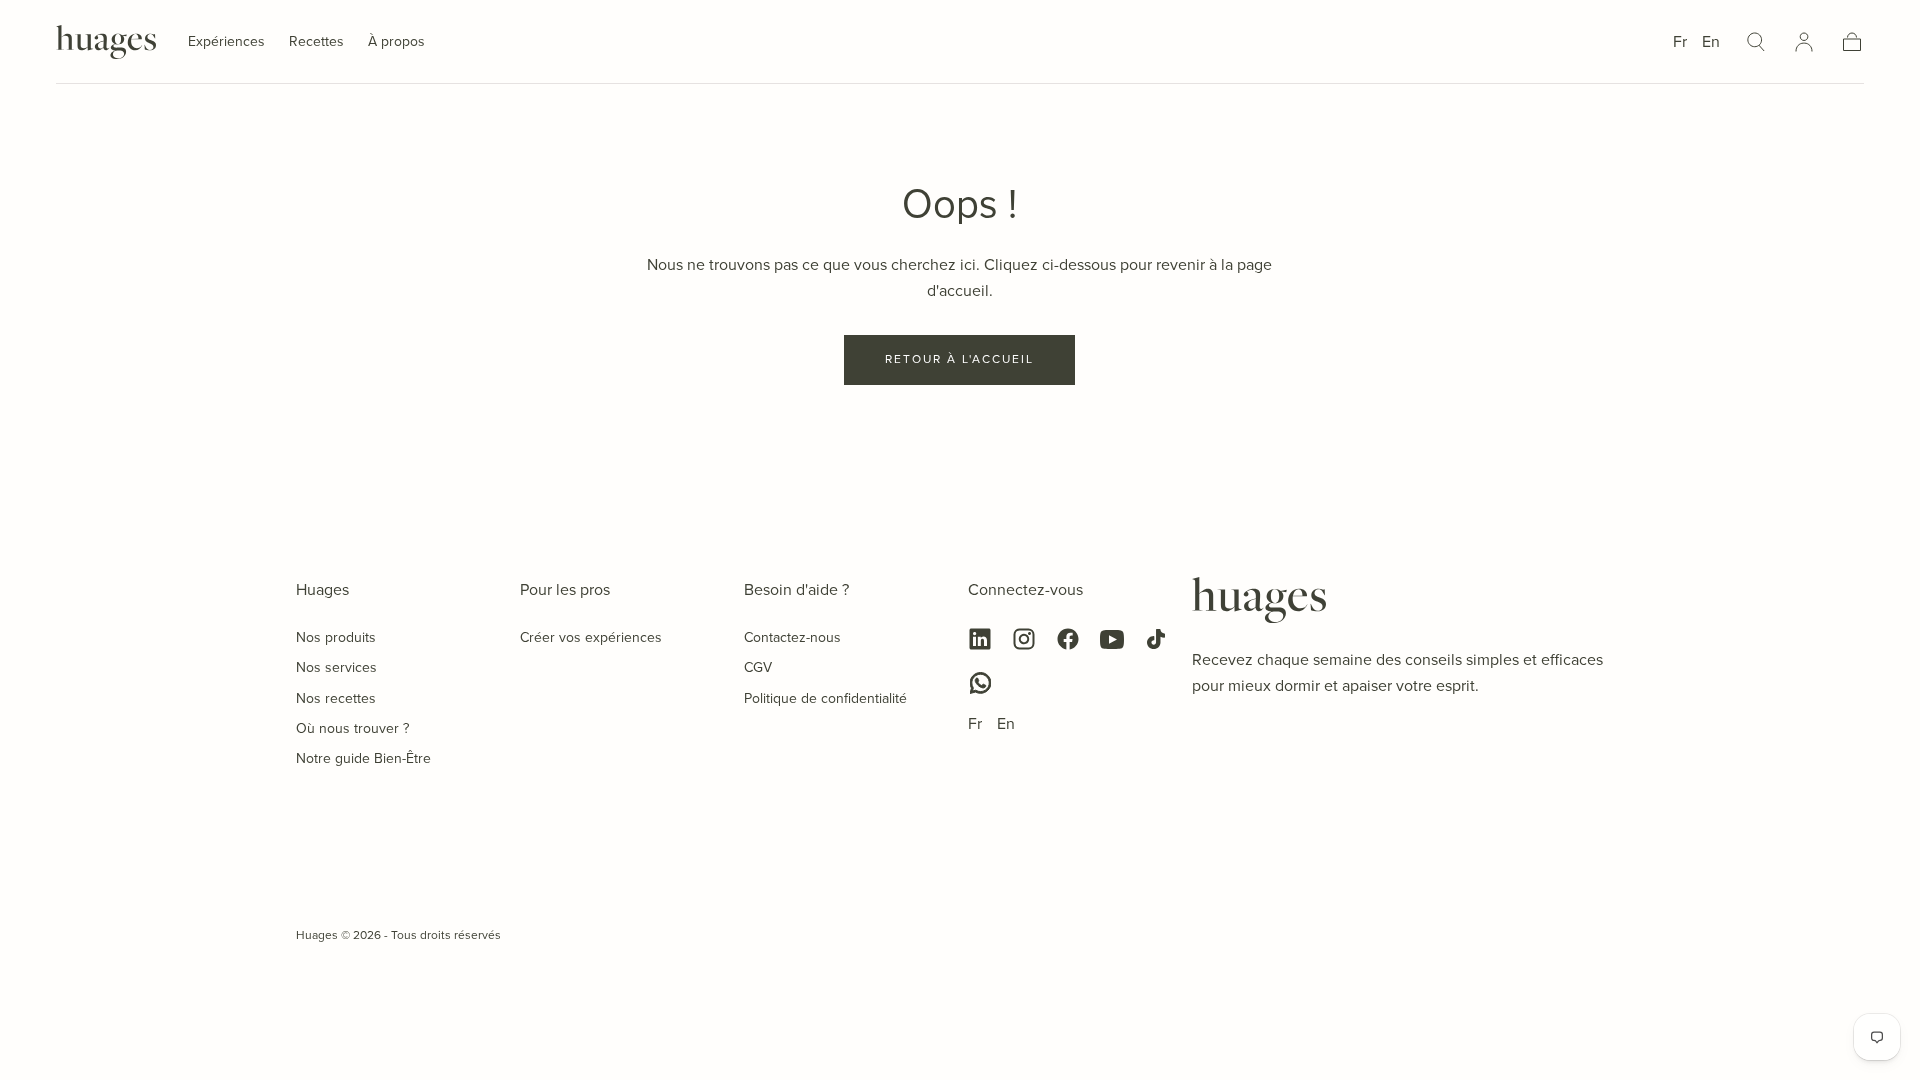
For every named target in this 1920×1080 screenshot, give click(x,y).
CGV (758, 667)
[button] (1756, 42)
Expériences (226, 43)
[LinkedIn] (980, 639)
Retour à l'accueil (959, 359)
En (1711, 41)
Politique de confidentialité (825, 698)
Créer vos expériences (591, 637)
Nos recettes (336, 698)
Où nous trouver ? (352, 728)
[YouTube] (1112, 639)
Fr (1680, 41)
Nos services (336, 667)
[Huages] (1259, 600)
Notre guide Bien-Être (363, 758)
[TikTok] (1156, 639)
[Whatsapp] (980, 683)
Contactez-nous (792, 637)
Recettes (316, 43)
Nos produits (336, 637)
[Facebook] (1068, 639)
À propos (396, 43)
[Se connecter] (1804, 42)
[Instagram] (1024, 639)
